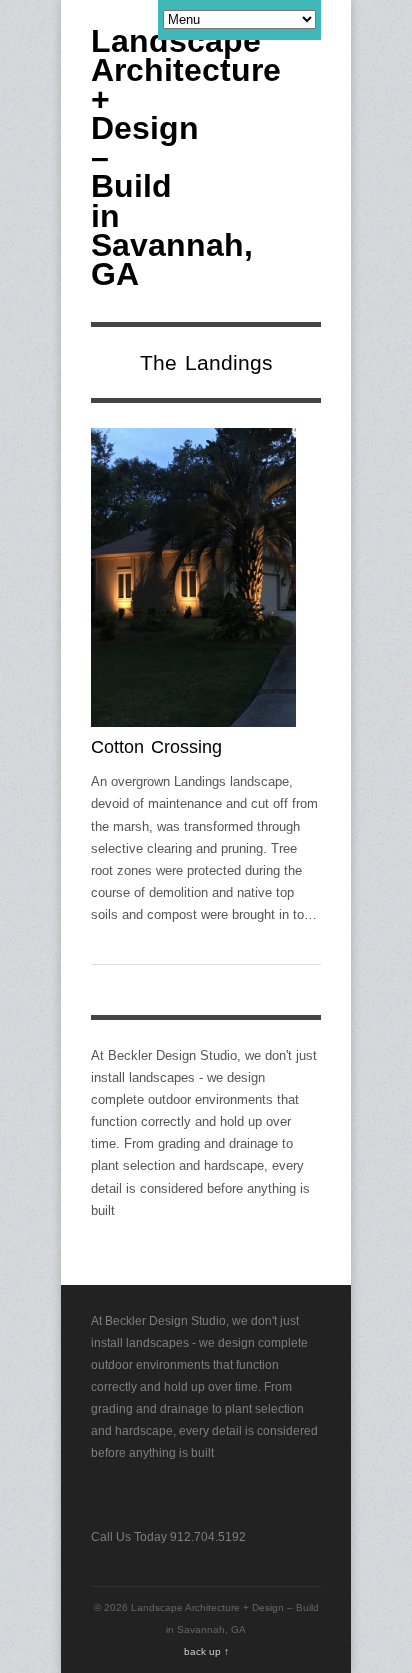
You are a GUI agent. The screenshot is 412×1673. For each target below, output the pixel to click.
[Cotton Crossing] (193, 581)
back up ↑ (206, 1651)
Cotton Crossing (156, 747)
